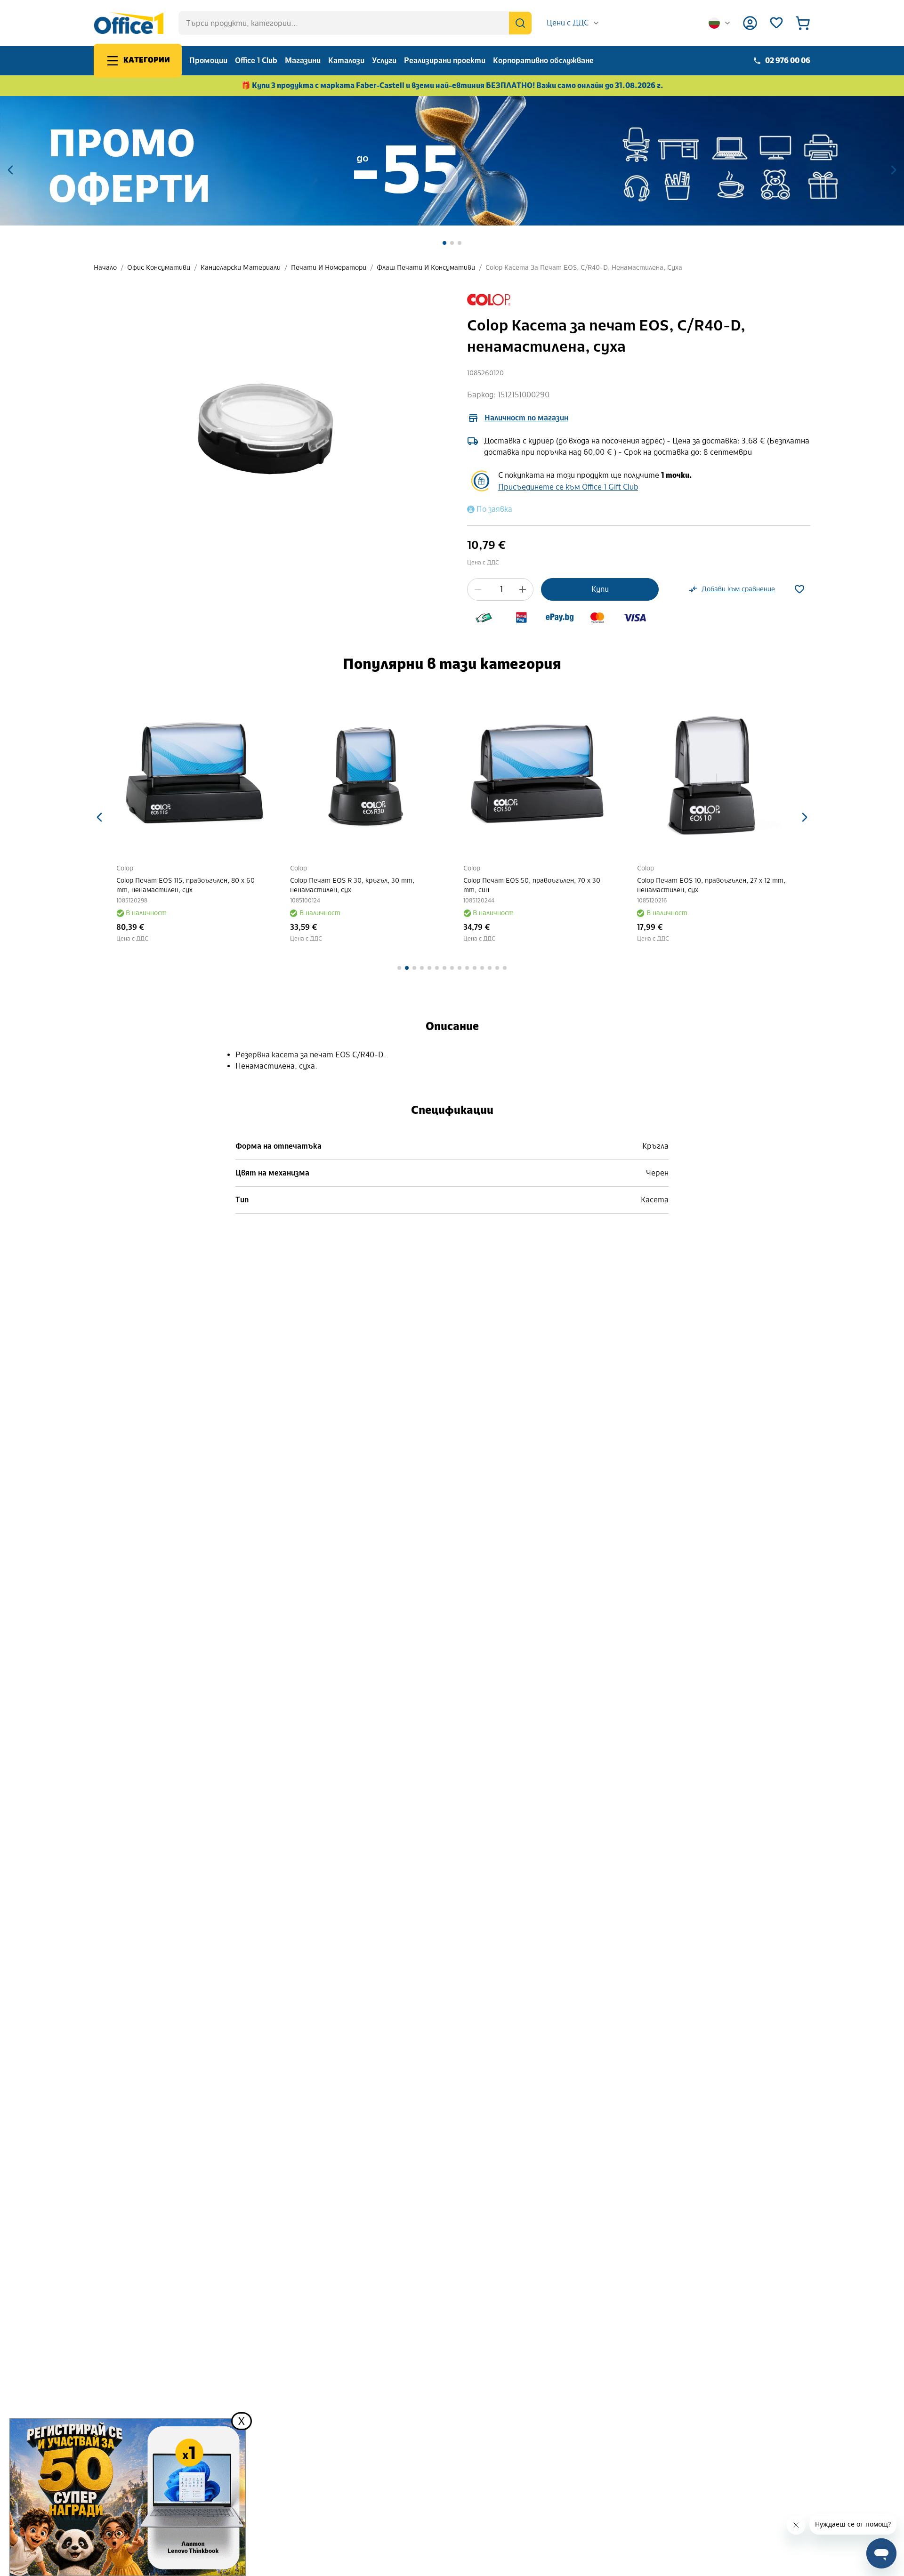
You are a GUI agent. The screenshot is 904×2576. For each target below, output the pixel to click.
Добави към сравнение (738, 589)
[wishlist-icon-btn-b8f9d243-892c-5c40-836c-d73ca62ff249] (799, 589)
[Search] (520, 23)
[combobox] (573, 23)
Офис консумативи (159, 268)
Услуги (384, 60)
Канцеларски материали (241, 268)
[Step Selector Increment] (523, 589)
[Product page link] (192, 773)
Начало (105, 268)
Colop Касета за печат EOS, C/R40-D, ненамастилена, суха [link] (584, 268)
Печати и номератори (329, 268)
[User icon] (750, 23)
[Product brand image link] (489, 300)
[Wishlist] (776, 23)
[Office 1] (129, 23)
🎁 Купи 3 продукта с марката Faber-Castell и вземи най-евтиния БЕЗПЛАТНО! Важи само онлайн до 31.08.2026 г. (452, 85)
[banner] (452, 161)
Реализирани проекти (445, 60)
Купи (600, 589)
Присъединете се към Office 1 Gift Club (568, 487)
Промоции (208, 60)
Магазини (303, 60)
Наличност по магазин (526, 418)
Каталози (346, 60)
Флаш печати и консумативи (426, 268)
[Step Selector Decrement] (478, 589)
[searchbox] (355, 23)
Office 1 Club (256, 60)
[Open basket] (803, 23)
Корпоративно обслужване (543, 60)
